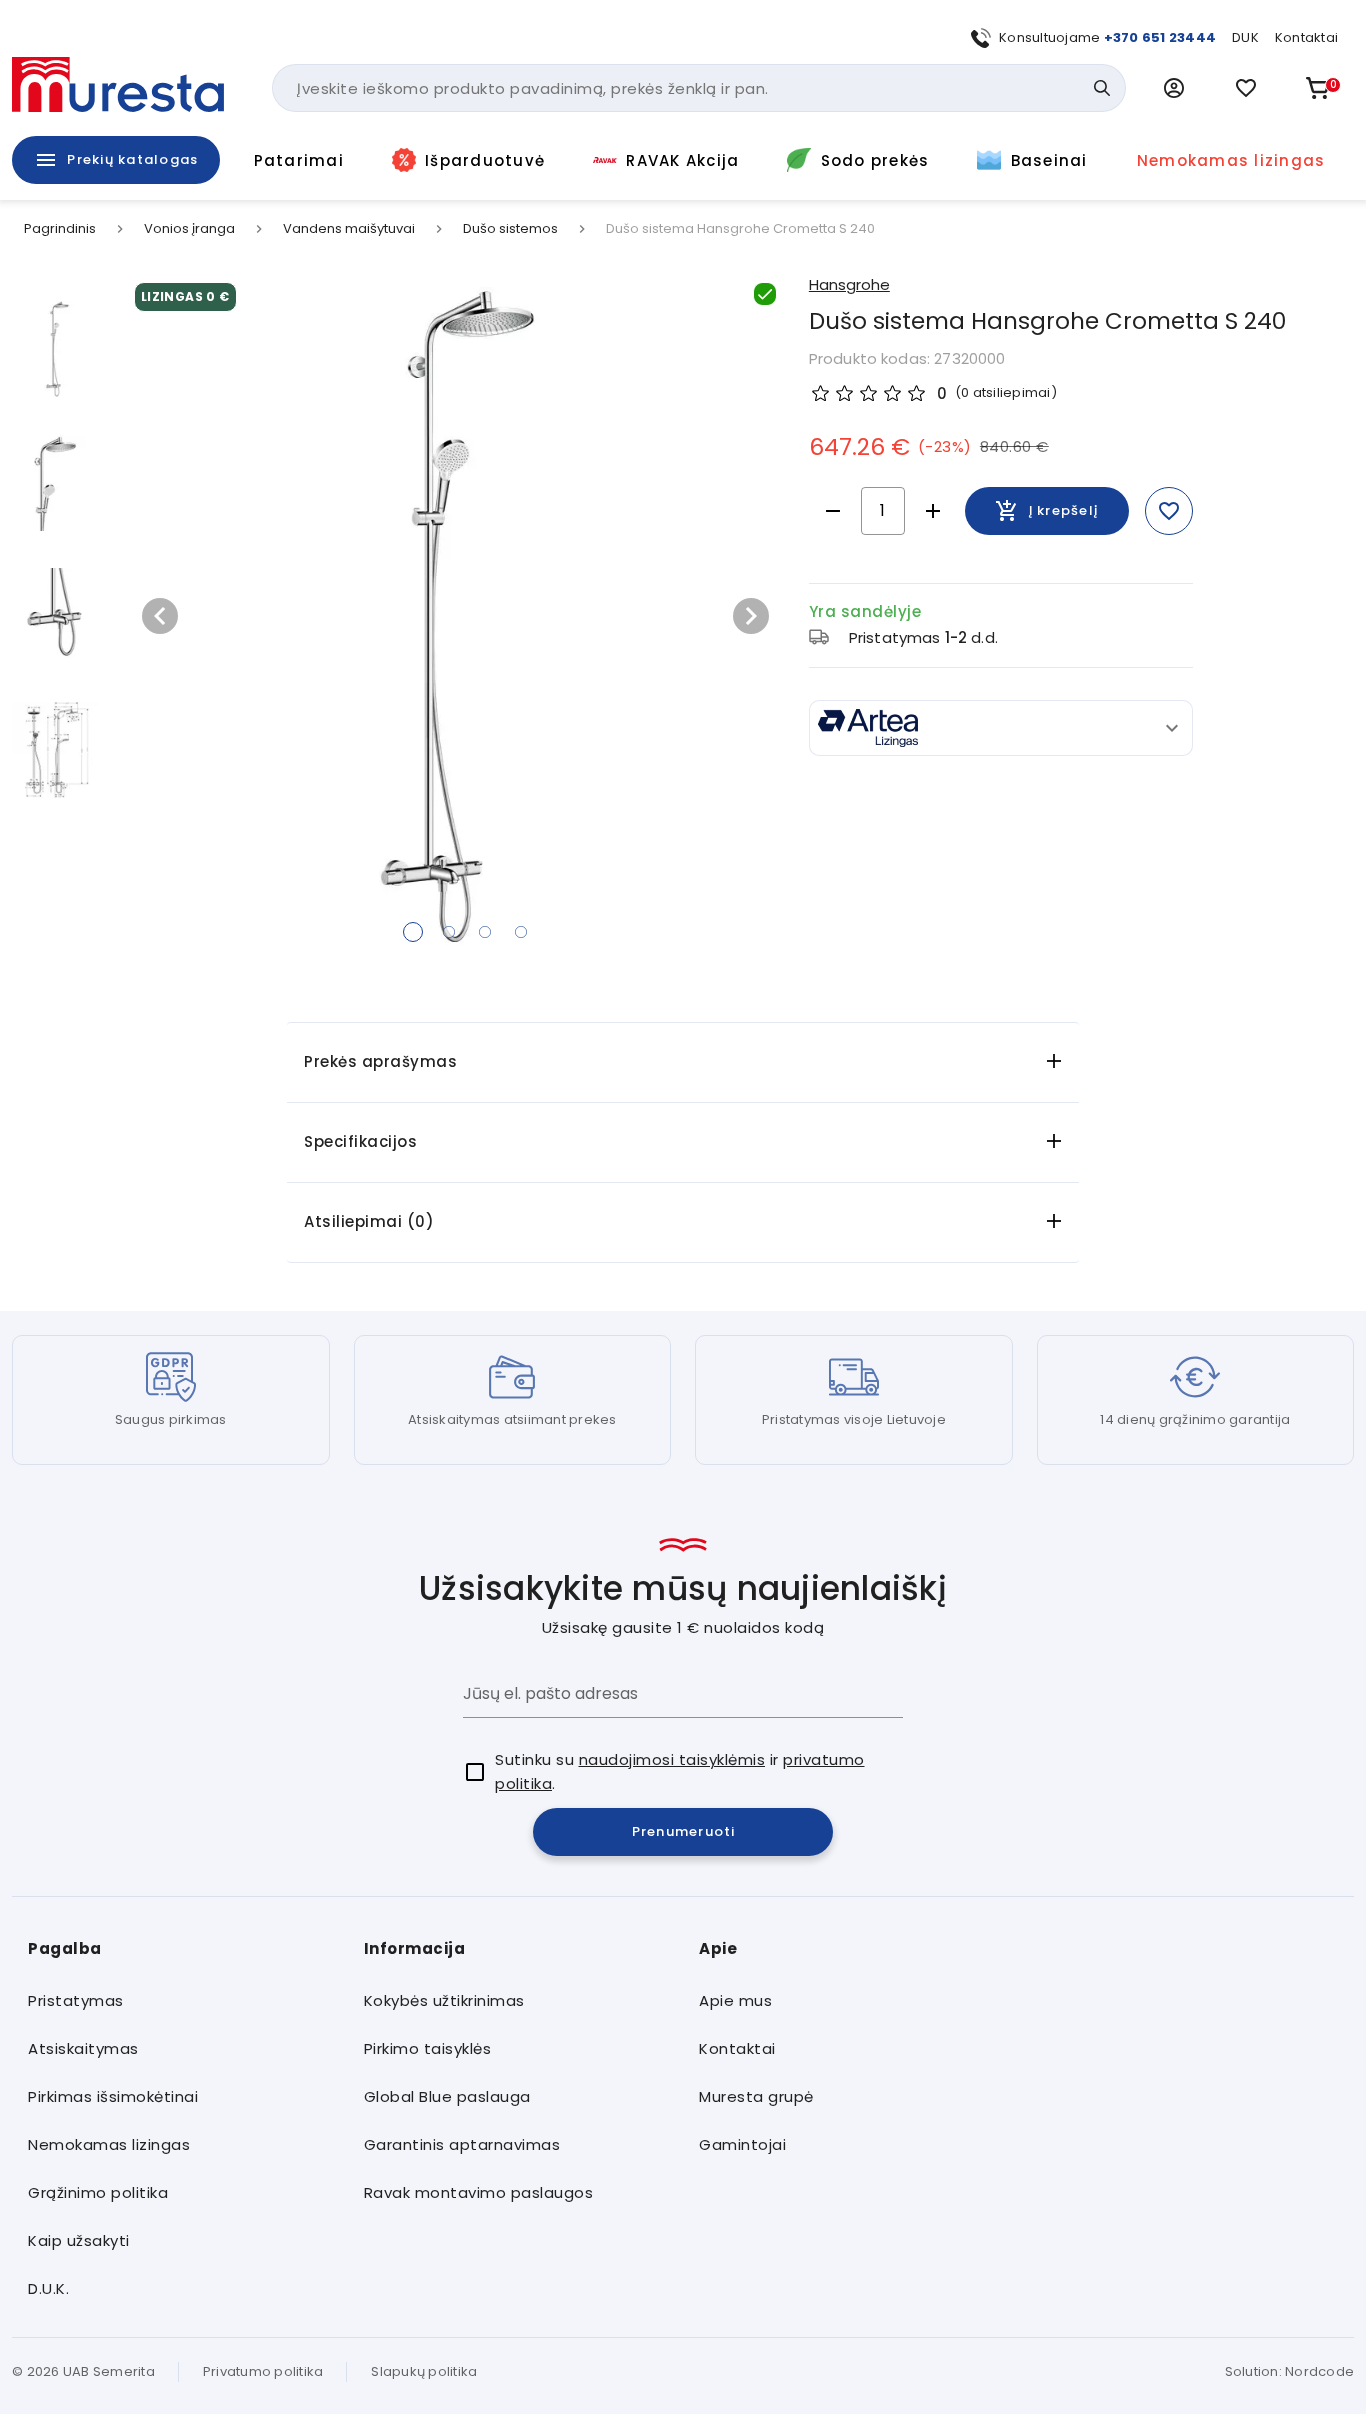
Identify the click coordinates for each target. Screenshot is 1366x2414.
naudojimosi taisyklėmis (672, 1759)
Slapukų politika (424, 2371)
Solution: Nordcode (1290, 2371)
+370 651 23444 (1160, 37)
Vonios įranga (189, 229)
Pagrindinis (60, 229)
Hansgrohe (849, 284)
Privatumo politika (263, 2371)
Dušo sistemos (510, 229)
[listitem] (180, 2001)
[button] (1174, 88)
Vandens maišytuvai (349, 229)
